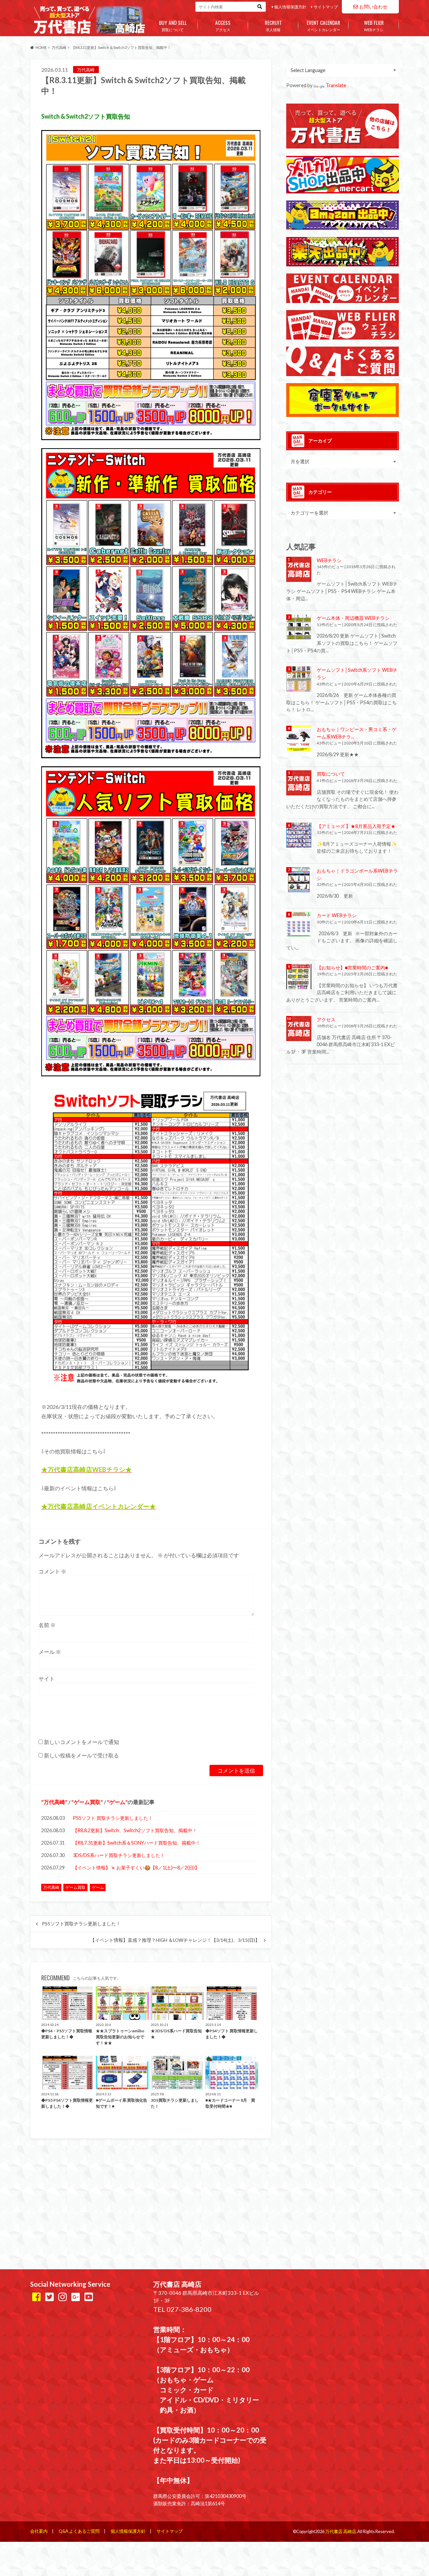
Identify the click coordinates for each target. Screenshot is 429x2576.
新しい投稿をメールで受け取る (81, 1755)
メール (50, 1652)
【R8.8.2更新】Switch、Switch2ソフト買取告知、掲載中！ (135, 1830)
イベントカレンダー (323, 25)
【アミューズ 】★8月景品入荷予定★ (356, 826)
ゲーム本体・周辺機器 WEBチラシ (353, 618)
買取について (173, 25)
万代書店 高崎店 (341, 2531)
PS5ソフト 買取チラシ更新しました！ (113, 1818)
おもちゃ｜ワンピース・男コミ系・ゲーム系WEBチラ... (357, 733)
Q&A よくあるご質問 (79, 2531)
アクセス (223, 25)
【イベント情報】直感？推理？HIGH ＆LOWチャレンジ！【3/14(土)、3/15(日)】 (175, 1940)
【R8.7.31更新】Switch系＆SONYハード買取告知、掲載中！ (137, 1843)
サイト (47, 1679)
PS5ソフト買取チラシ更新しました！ (81, 1924)
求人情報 (273, 25)
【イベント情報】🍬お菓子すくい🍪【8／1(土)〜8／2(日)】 (136, 1868)
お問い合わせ (373, 7)
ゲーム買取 (87, 1802)
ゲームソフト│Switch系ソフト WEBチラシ (357, 674)
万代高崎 (54, 1802)
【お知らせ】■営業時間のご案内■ (352, 968)
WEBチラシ (374, 25)
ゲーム (117, 1802)
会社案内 (39, 2531)
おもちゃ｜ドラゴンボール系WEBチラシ (357, 874)
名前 (47, 1625)
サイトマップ (326, 7)
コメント (52, 1571)
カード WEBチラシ (337, 915)
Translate (336, 85)
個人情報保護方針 (290, 7)
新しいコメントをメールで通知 (81, 1742)
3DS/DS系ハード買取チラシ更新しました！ (119, 1855)
